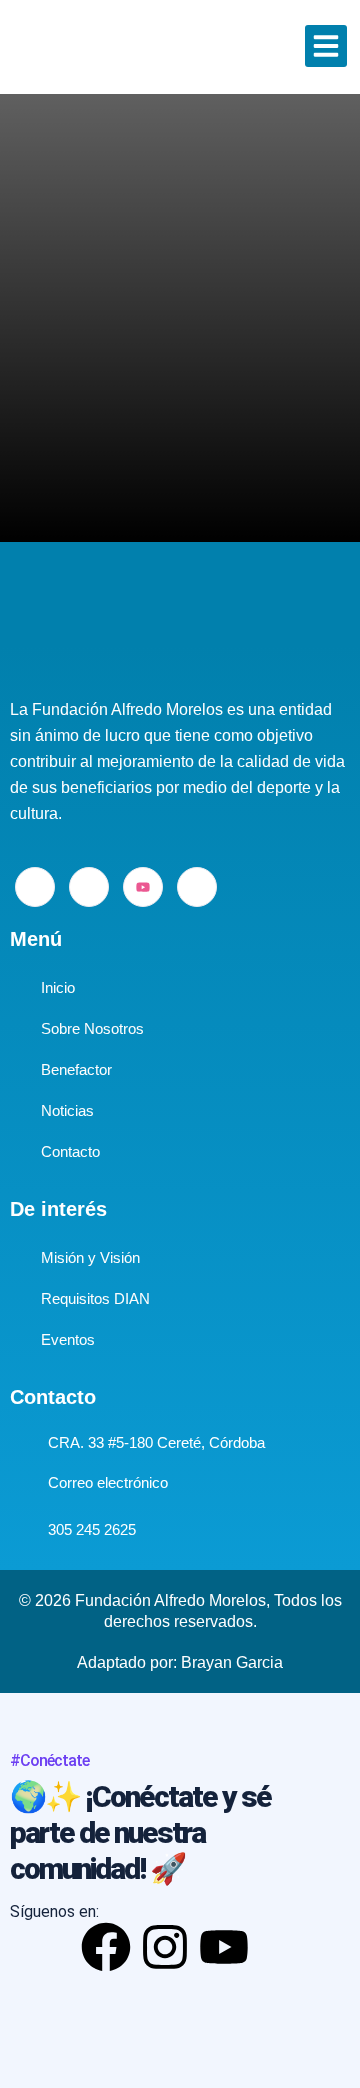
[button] (326, 46)
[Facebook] (35, 887)
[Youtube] (143, 887)
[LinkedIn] (89, 887)
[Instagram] (197, 887)
